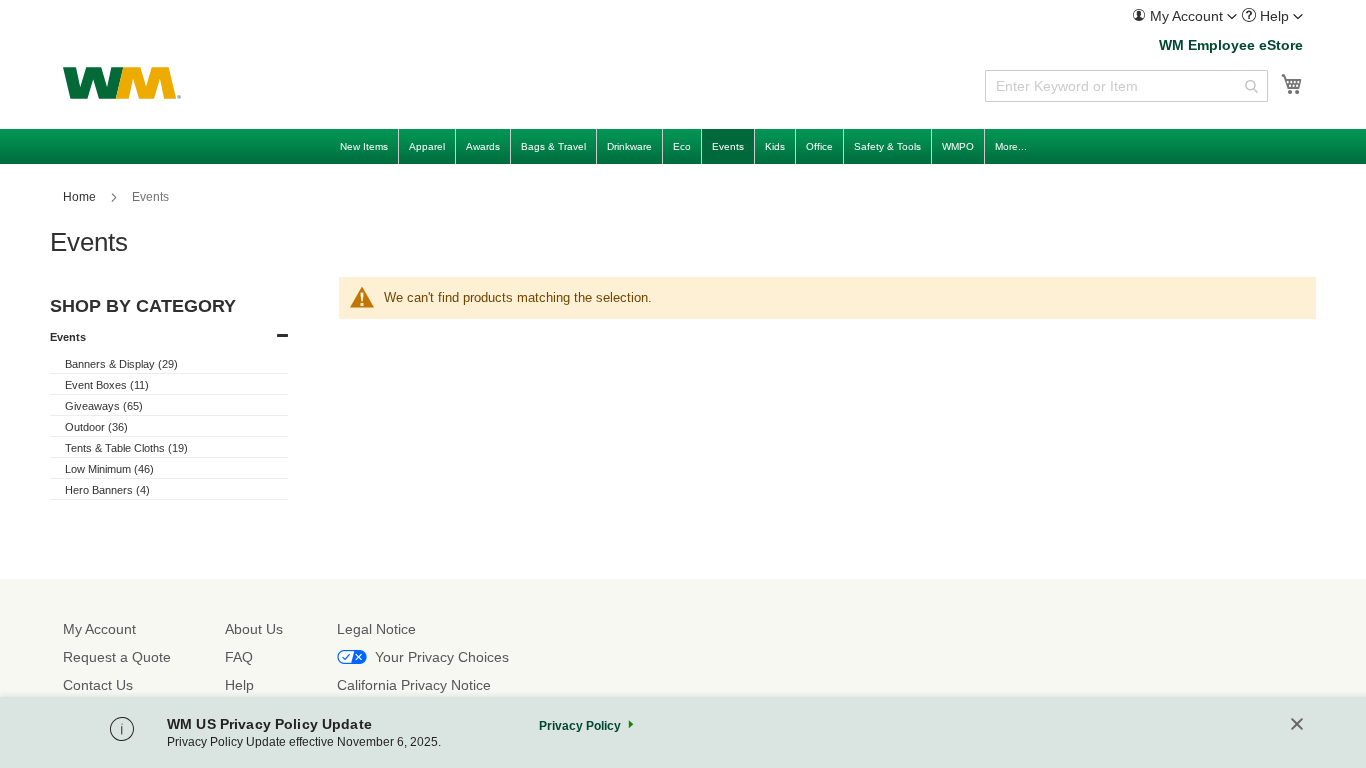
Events (68, 337)
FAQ (239, 657)
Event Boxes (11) (107, 385)
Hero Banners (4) (107, 490)
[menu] (683, 146)
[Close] (1297, 725)
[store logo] (122, 83)
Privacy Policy (580, 726)
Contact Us (98, 685)
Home (81, 197)
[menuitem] (1184, 16)
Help (239, 685)
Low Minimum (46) (109, 469)
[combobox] (1126, 86)
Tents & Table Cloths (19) (126, 448)
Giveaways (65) (104, 406)
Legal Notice (376, 629)
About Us (254, 629)
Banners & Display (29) (121, 364)
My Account (99, 629)
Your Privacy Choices (442, 657)
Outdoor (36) (96, 427)
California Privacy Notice (414, 685)
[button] (1184, 16)
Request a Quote (117, 657)
